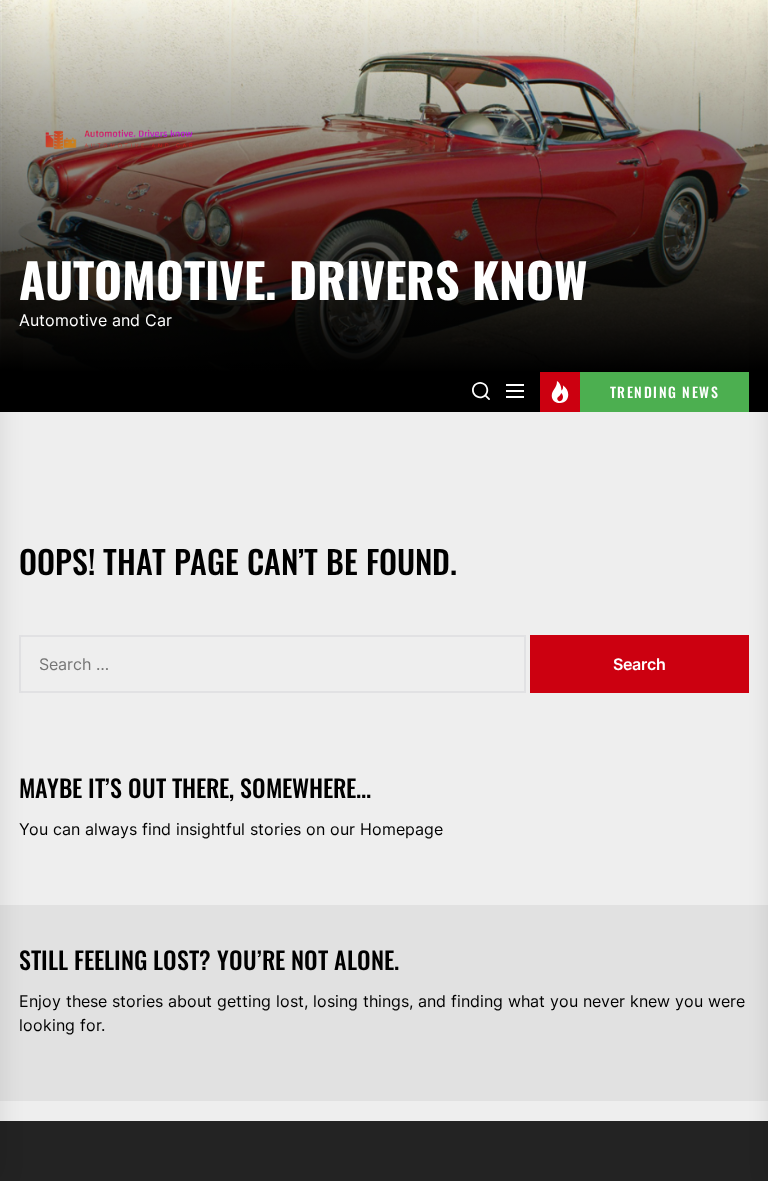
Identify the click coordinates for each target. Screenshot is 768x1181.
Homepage (401, 829)
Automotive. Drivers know (303, 275)
